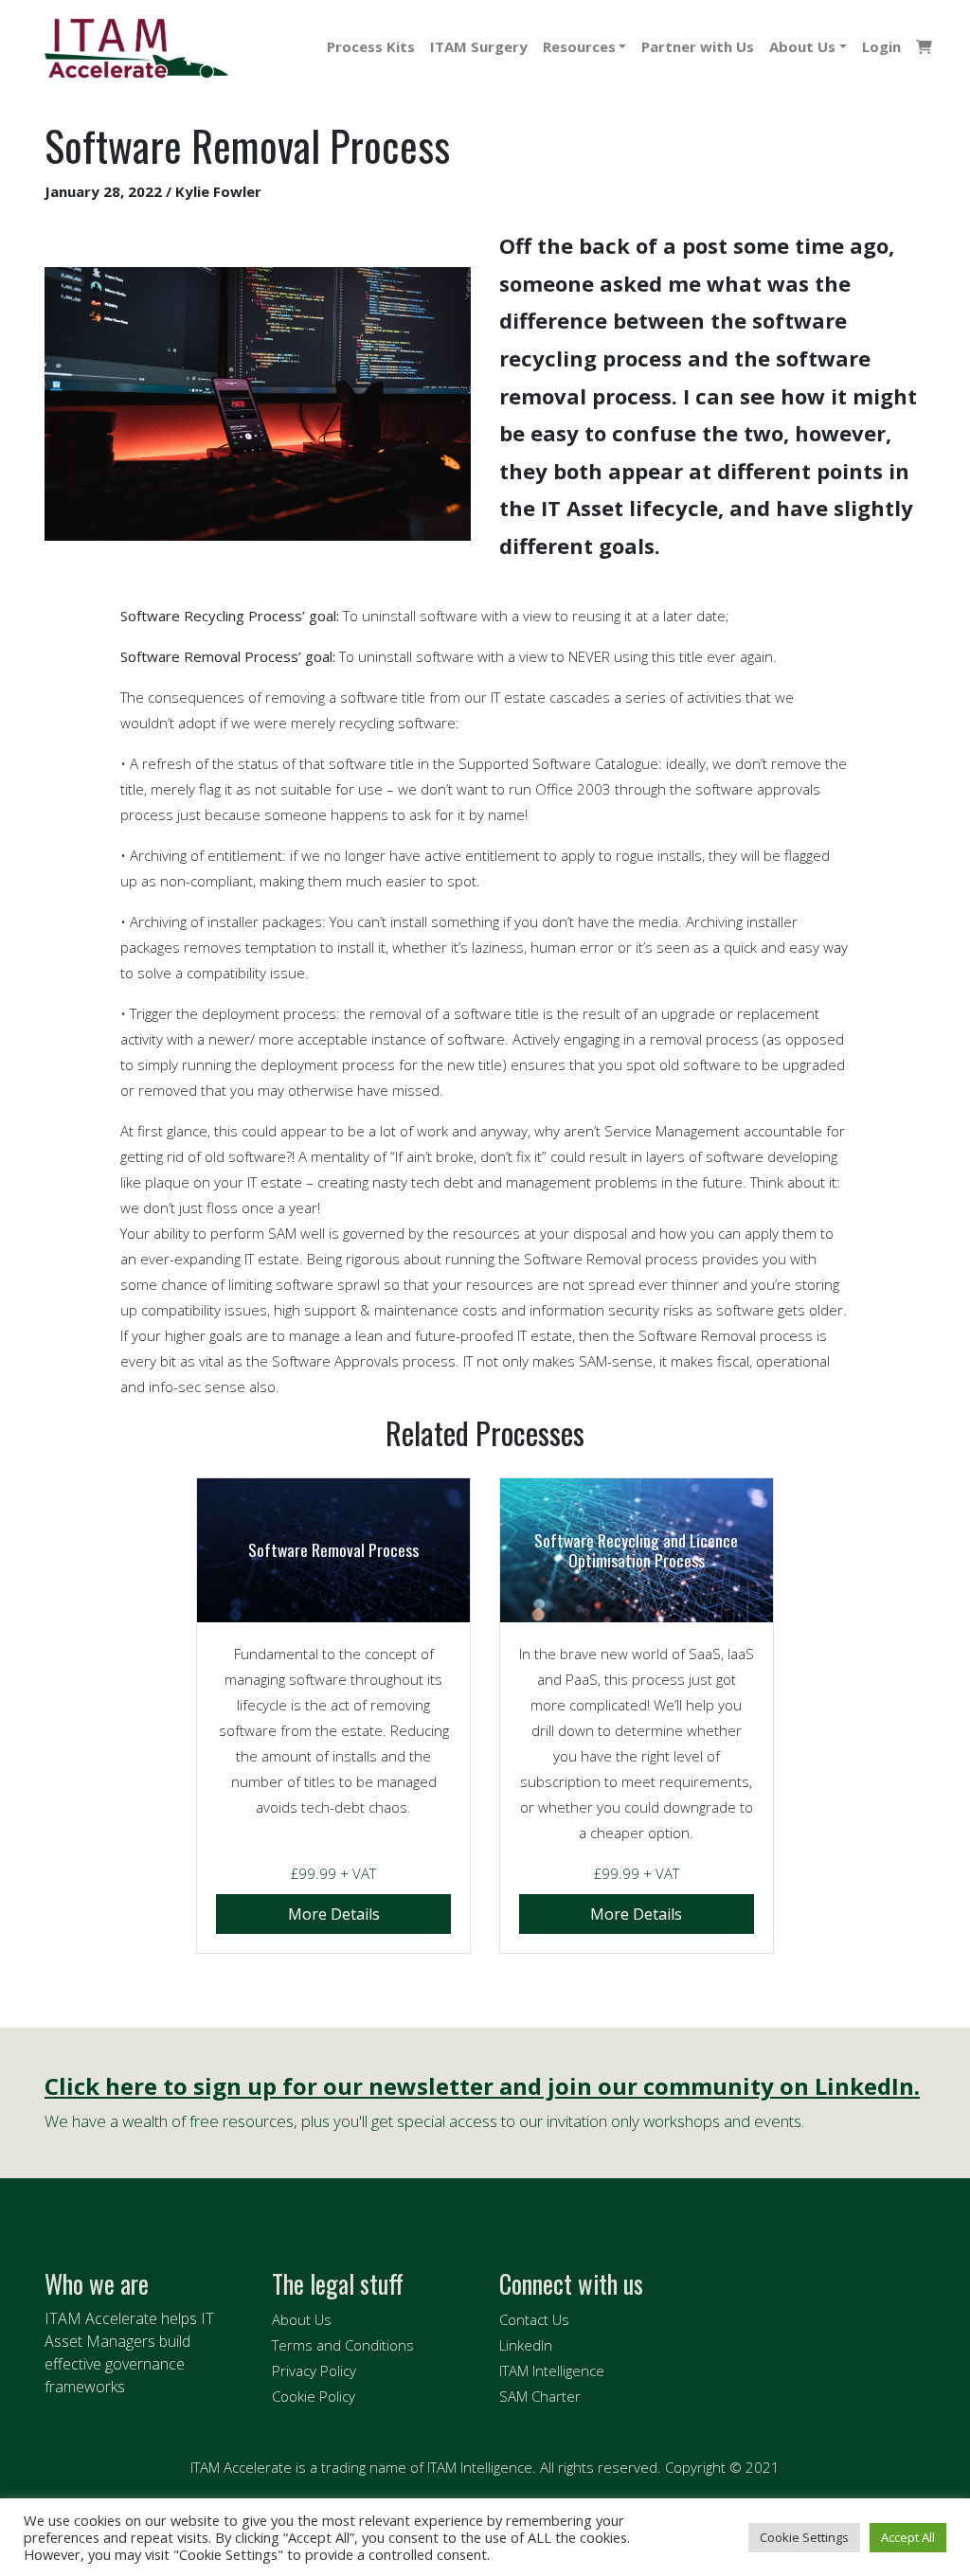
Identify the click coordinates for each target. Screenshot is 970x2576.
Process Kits (371, 46)
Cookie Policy (314, 2396)
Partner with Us (698, 46)
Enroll (333, 1914)
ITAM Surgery (479, 46)
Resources (579, 46)
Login (881, 46)
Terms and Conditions (343, 2345)
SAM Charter (540, 2396)
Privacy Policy (314, 2370)
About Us (802, 46)
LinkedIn (526, 2345)
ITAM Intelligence (552, 2370)
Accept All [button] (908, 2537)
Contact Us (534, 2319)
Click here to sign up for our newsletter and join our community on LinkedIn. (482, 2087)
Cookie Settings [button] (804, 2537)
